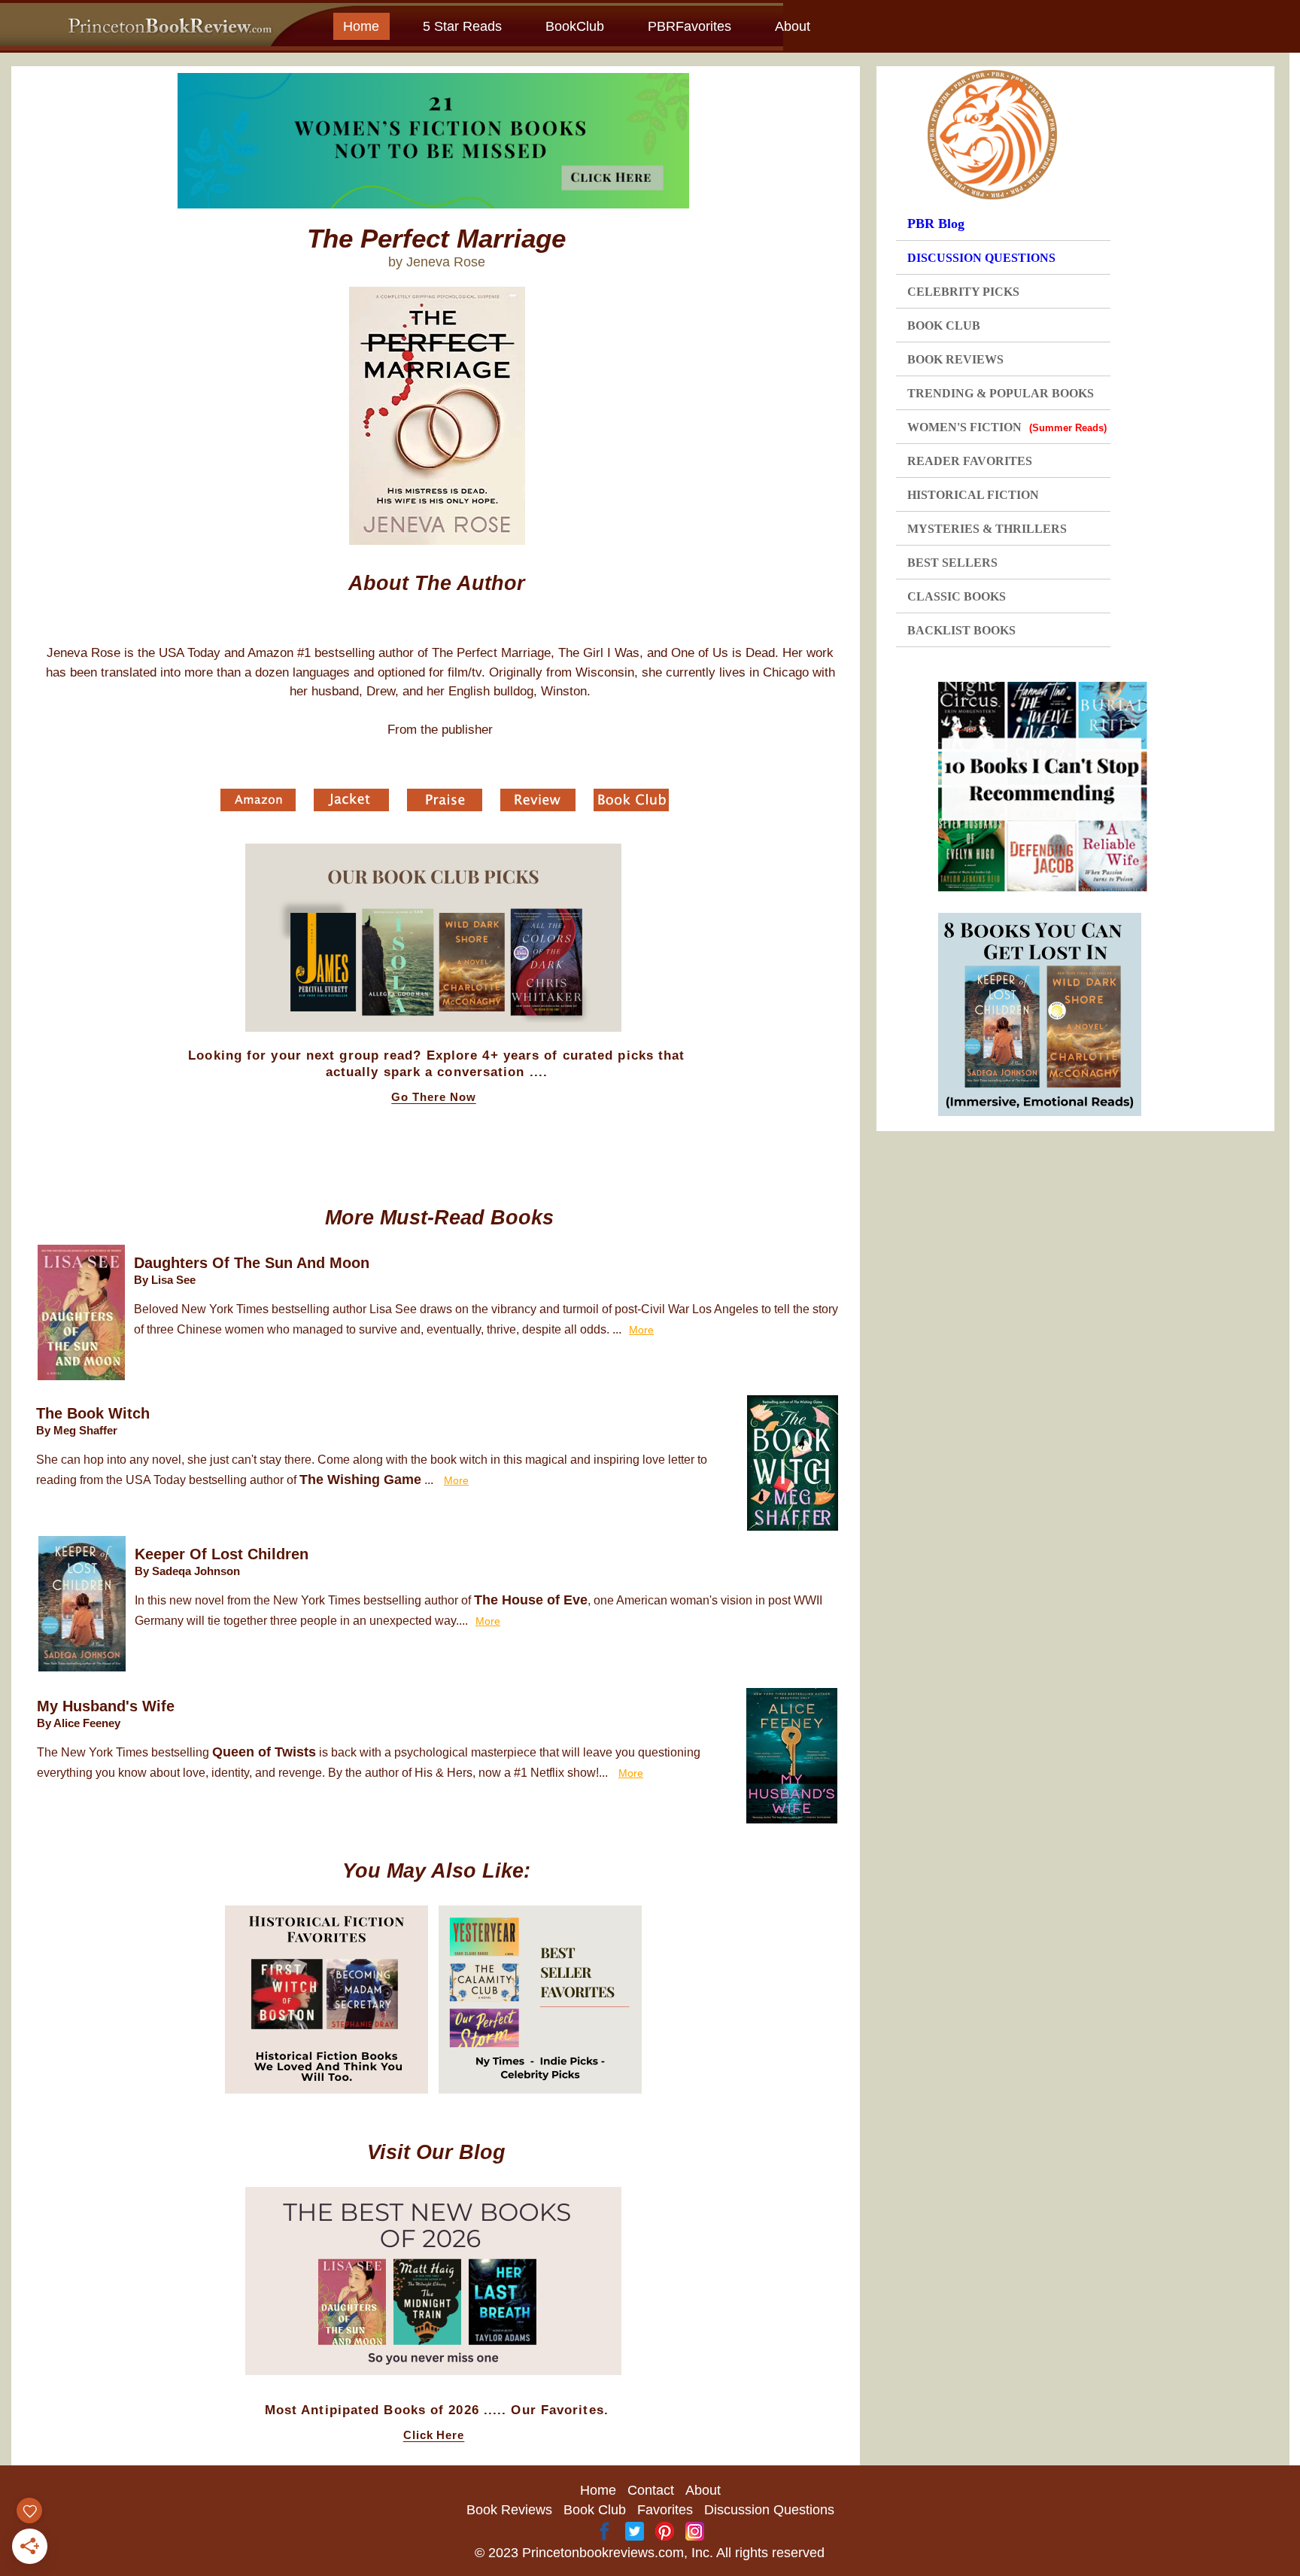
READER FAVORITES (970, 461)
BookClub (575, 26)
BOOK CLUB (944, 325)
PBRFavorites (689, 26)
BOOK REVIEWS (955, 359)
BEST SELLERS (952, 563)
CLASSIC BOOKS (957, 596)
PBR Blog (936, 224)
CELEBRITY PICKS (963, 292)
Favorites (665, 2510)
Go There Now (434, 1097)
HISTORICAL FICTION (973, 495)
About (793, 26)
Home (361, 26)
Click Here (434, 2435)
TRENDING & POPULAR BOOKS (1001, 393)
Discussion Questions (769, 2510)
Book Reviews (509, 2510)
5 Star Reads (462, 26)
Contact (651, 2490)
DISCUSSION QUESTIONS (981, 258)
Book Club (595, 2510)
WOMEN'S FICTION (1007, 427)
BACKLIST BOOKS (961, 630)
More (641, 1330)
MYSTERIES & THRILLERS (987, 529)
